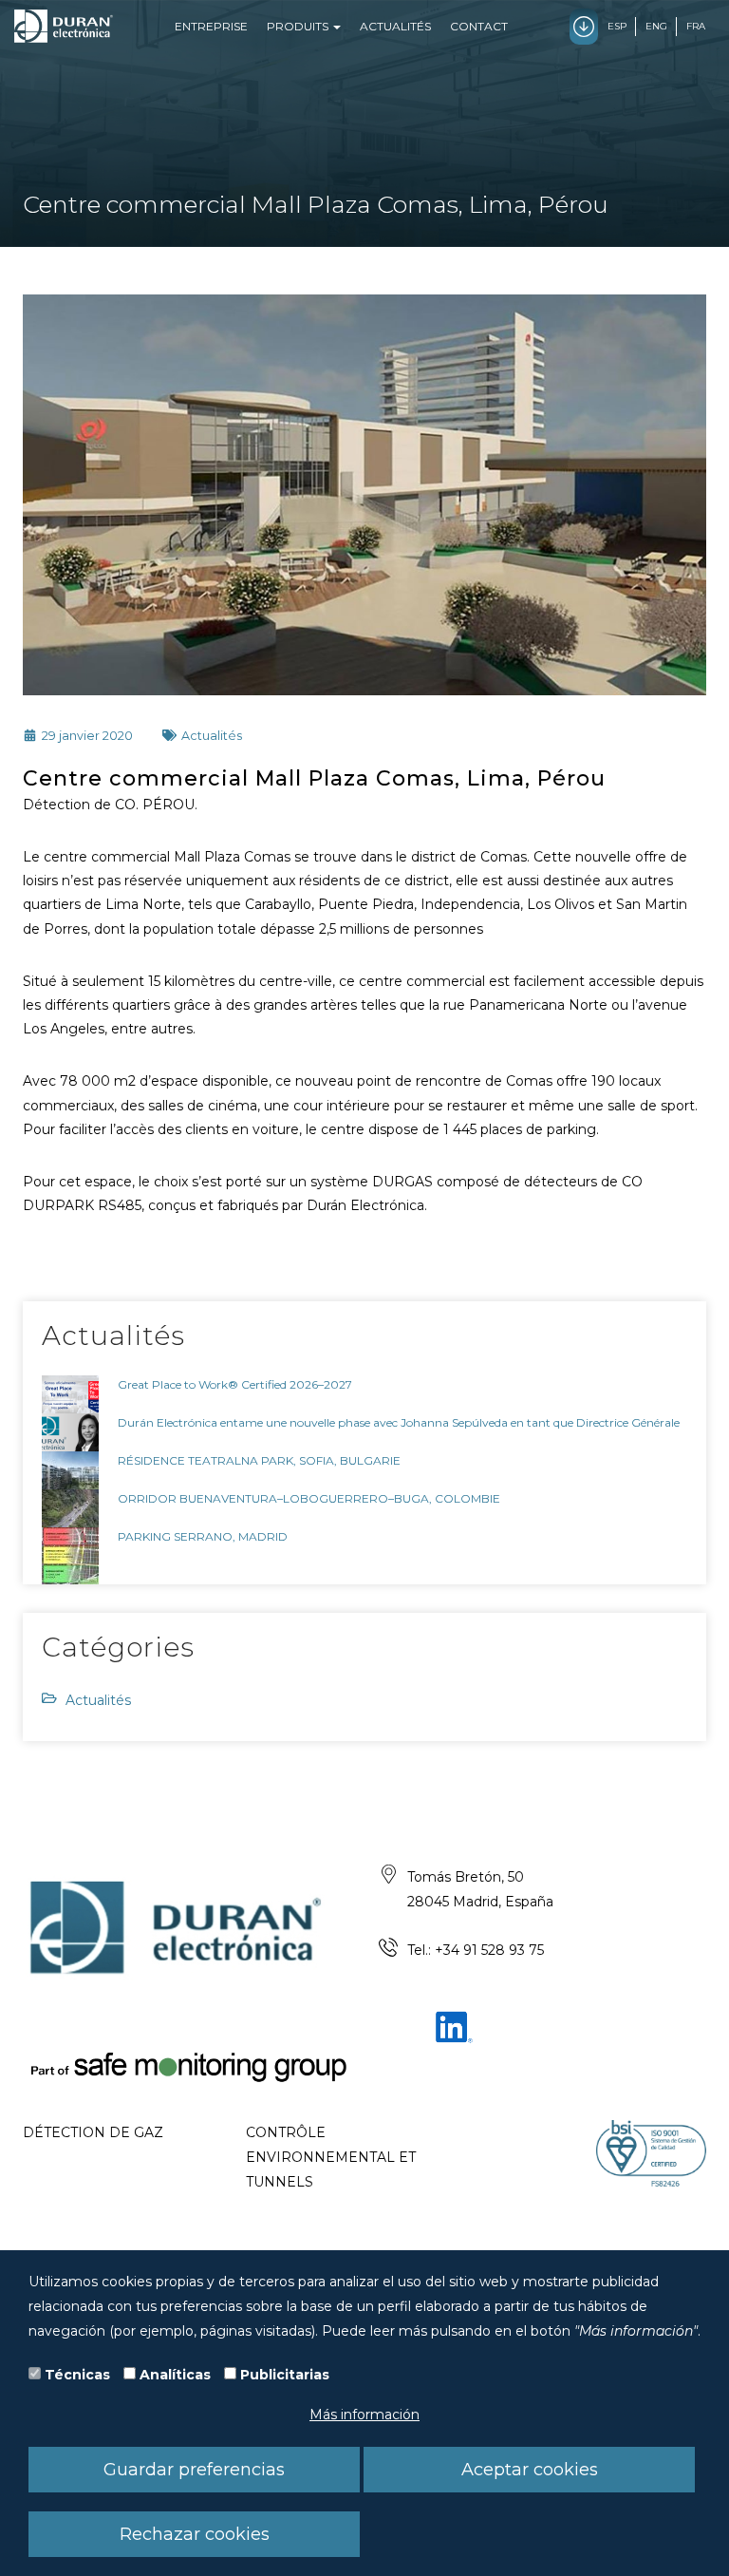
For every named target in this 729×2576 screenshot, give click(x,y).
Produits (299, 26)
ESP (617, 26)
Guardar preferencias (194, 2469)
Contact (479, 26)
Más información (364, 2415)
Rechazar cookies (195, 2534)
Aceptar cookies (530, 2469)
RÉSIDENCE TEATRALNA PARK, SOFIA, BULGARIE (259, 1460)
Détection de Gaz (93, 2132)
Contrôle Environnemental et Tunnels (331, 2157)
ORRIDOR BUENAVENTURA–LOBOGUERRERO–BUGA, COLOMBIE (309, 1498)
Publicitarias (285, 2375)
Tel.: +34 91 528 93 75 (476, 1950)
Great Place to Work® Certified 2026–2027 (235, 1384)
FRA (696, 26)
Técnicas (77, 2375)
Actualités (395, 26)
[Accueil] (64, 26)
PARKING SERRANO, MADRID (203, 1536)
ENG (656, 26)
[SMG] (187, 2066)
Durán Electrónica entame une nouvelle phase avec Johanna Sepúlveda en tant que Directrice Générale (399, 1422)
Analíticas (175, 2375)
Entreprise (211, 26)
